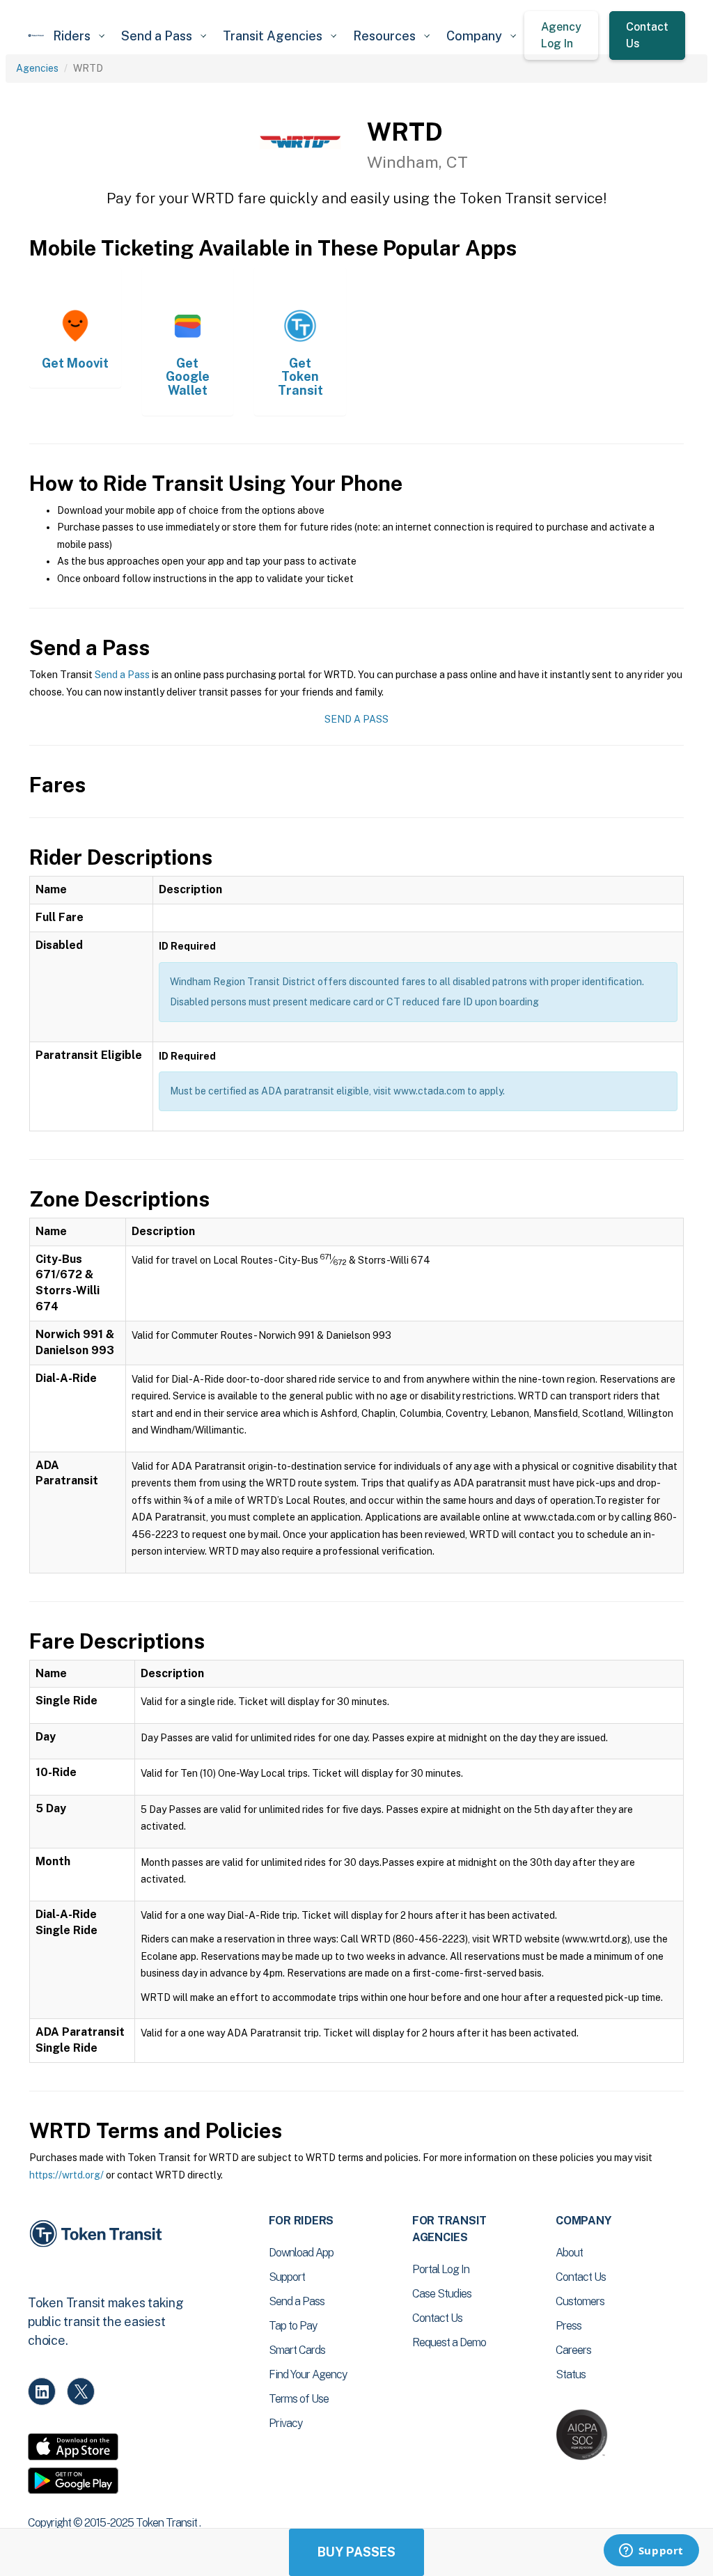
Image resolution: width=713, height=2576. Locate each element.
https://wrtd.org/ (66, 2175)
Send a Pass (122, 675)
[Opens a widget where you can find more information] (651, 2552)
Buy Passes (356, 2552)
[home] (36, 36)
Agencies (37, 68)
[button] (79, 36)
